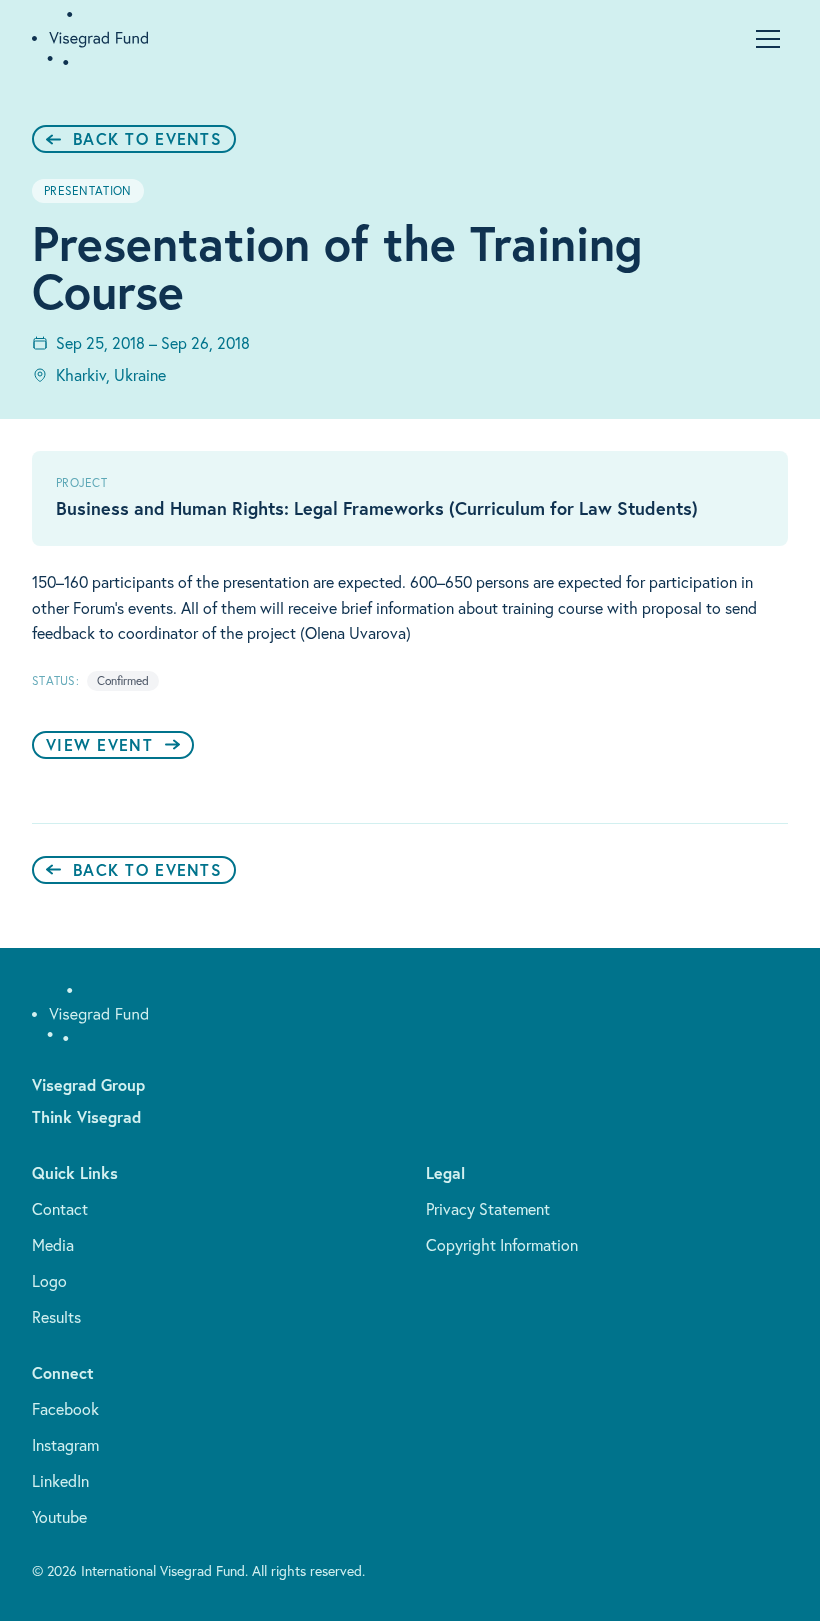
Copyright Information (502, 1245)
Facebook (65, 1409)
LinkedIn (60, 1481)
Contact (60, 1209)
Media (53, 1245)
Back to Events (147, 138)
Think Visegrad (86, 1116)
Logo (49, 1281)
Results (56, 1317)
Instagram (65, 1445)
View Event (99, 744)
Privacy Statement (488, 1209)
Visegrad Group (88, 1084)
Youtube (59, 1517)
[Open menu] (768, 39)
